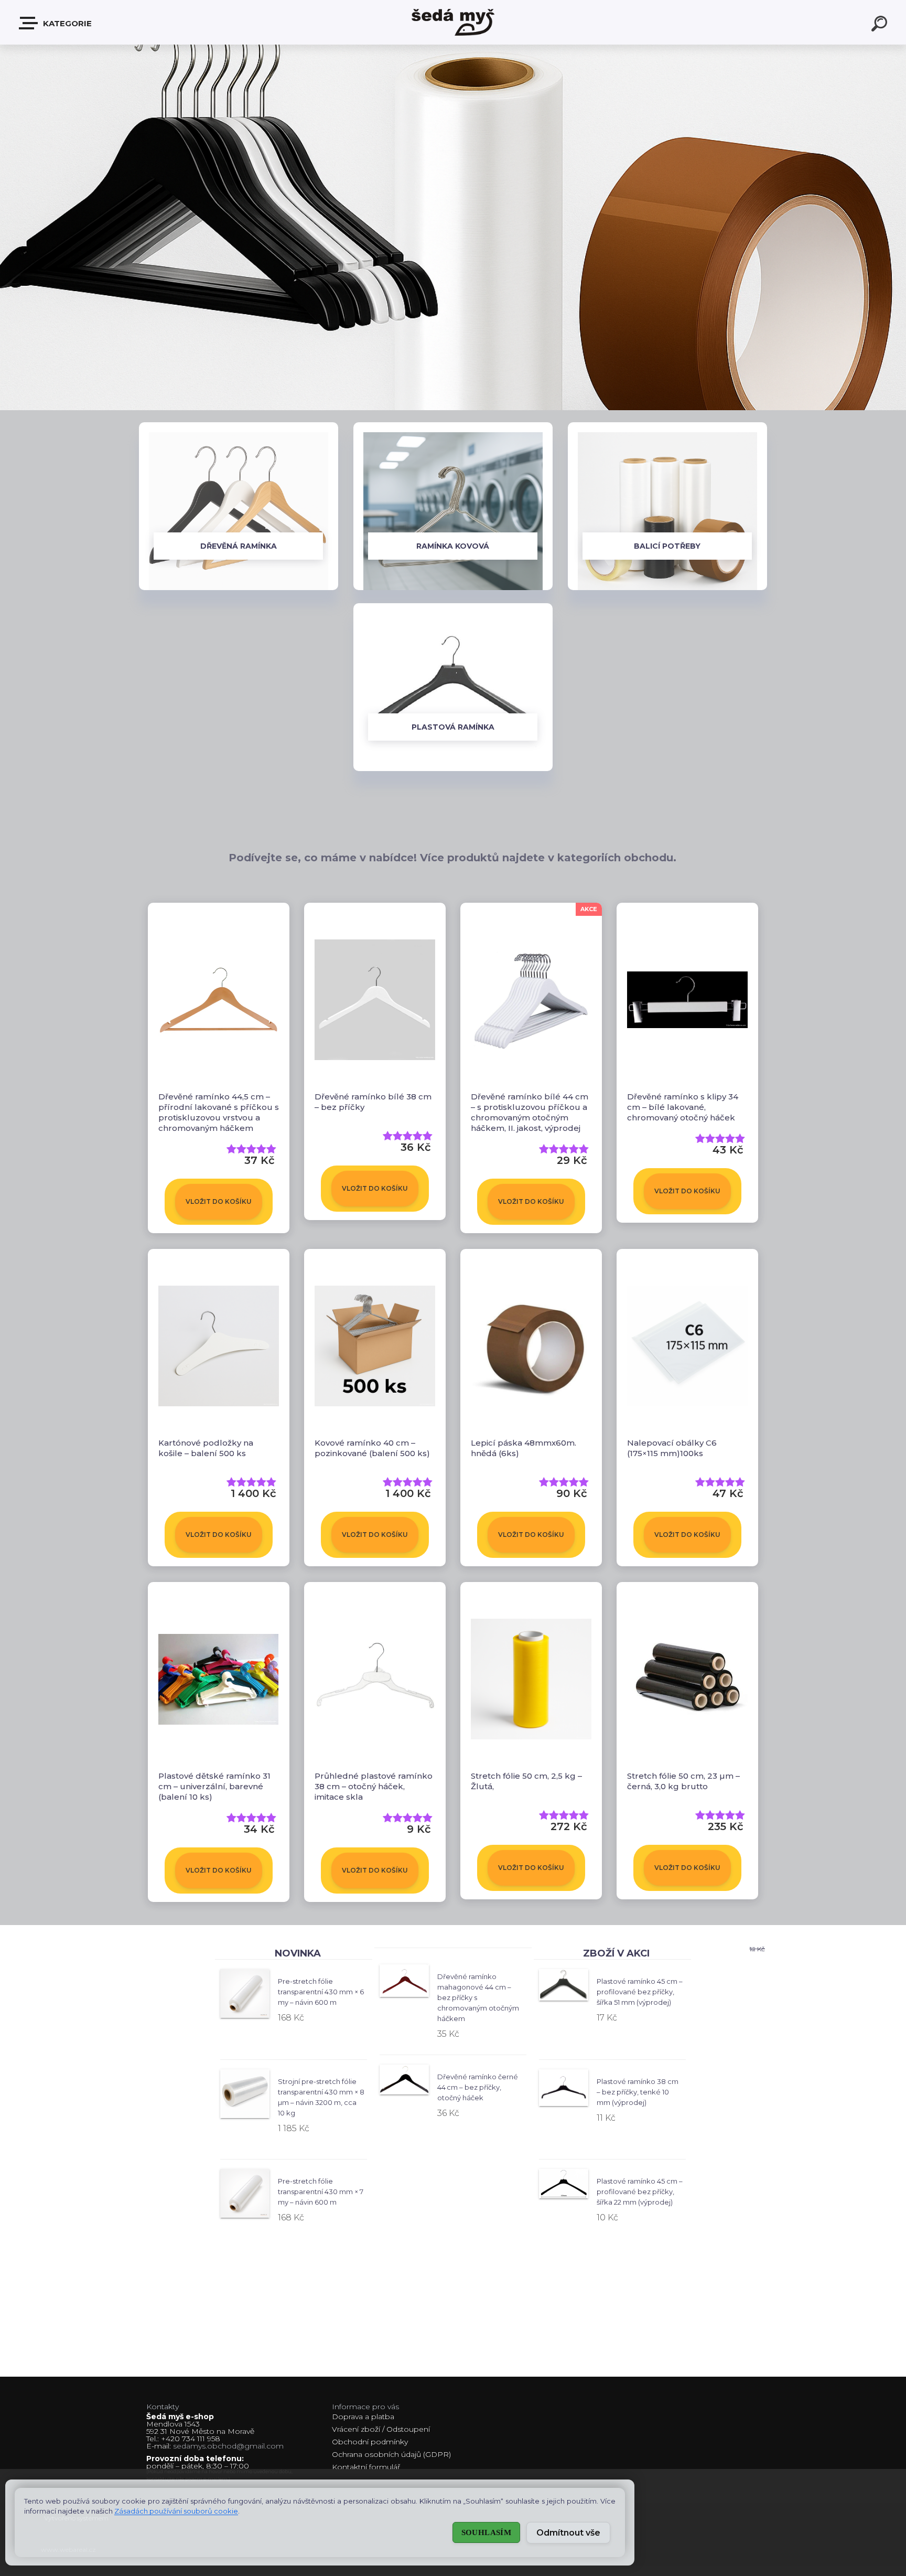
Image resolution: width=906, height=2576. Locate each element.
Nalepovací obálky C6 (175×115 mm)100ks (672, 1448)
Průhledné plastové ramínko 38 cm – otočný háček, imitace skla (374, 1786)
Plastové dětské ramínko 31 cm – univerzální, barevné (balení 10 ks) (214, 1786)
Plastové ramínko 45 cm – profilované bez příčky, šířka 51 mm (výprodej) (640, 1992)
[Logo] (453, 22)
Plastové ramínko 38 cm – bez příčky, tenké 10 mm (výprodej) (638, 2092)
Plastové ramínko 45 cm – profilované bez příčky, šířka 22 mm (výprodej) (640, 2192)
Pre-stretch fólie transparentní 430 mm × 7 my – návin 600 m (321, 2192)
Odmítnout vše (568, 2533)
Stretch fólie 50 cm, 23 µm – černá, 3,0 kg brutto (683, 1781)
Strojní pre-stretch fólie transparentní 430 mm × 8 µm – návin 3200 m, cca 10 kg (321, 2097)
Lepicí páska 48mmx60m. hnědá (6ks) (524, 1448)
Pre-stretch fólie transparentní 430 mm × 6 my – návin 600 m (321, 1992)
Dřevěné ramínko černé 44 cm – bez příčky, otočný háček (478, 2087)
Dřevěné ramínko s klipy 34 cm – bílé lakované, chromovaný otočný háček (683, 1107)
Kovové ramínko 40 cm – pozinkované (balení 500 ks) (372, 1448)
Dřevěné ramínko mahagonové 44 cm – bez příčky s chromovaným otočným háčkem (478, 1997)
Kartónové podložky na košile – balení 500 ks (206, 1448)
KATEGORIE (66, 23)
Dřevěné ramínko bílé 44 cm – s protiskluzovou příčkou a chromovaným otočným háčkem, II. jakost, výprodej (530, 1112)
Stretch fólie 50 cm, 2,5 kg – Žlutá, (526, 1781)
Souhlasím (486, 2532)
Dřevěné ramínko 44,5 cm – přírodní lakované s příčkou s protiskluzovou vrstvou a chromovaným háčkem (219, 1112)
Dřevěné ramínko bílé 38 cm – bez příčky (373, 1102)
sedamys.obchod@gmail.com (228, 2446)
